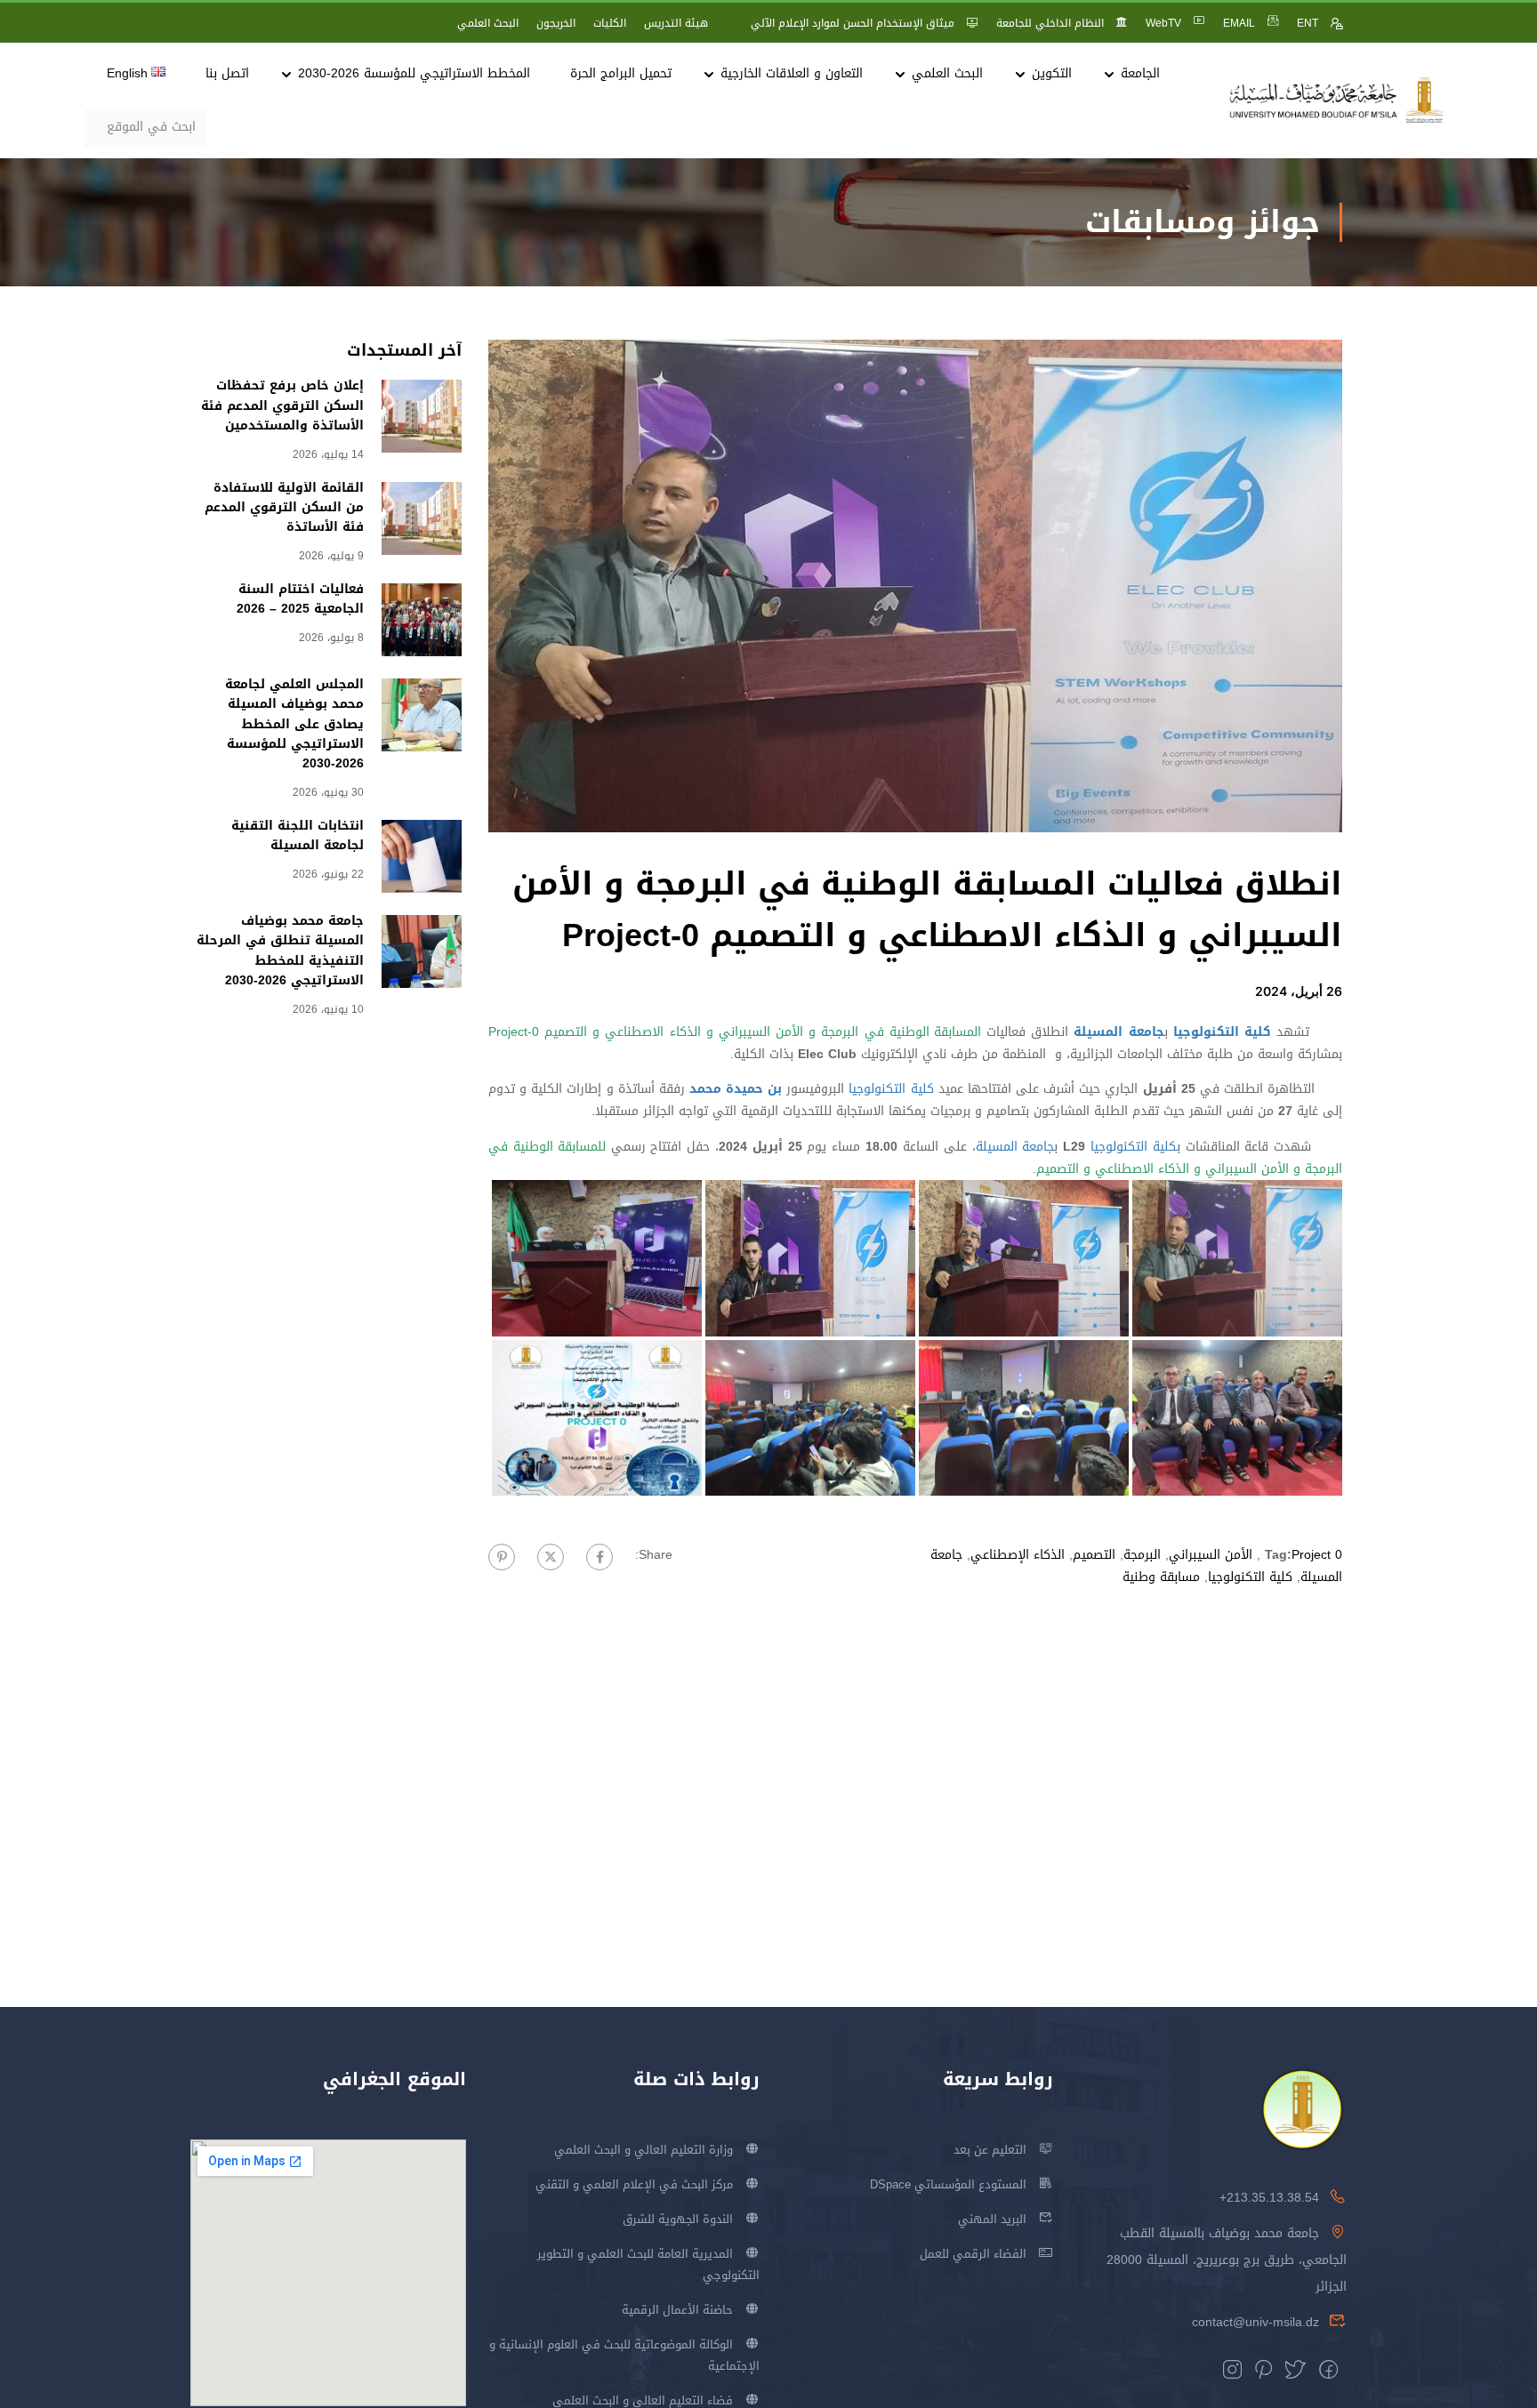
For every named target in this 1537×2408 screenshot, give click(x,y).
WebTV (1163, 23)
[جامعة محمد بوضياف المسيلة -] (1337, 101)
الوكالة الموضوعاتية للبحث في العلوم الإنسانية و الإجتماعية (624, 2355)
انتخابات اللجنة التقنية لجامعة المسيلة (298, 835)
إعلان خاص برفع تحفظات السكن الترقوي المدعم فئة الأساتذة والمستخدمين (282, 405)
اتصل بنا (227, 73)
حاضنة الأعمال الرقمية (677, 2310)
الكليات (610, 23)
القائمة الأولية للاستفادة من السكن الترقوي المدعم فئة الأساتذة (284, 508)
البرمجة (1142, 1555)
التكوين (1052, 73)
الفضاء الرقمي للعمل (973, 2254)
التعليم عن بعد (990, 2150)
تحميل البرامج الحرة (621, 73)
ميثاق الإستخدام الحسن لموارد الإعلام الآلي (853, 23)
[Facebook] (600, 1557)
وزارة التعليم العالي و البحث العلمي (644, 2150)
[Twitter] (551, 1557)
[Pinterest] (502, 1557)
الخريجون (556, 23)
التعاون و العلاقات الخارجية (792, 73)
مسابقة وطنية (1161, 1577)
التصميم (1094, 1555)
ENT (1308, 23)
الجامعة (1140, 73)
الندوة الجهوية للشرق (678, 2219)
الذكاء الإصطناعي (1018, 1555)
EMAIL (1239, 23)
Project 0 (1317, 1555)
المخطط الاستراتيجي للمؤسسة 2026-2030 (414, 73)
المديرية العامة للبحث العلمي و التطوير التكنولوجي (648, 2264)
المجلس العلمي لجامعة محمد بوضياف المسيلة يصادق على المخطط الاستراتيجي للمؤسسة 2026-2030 (294, 724)
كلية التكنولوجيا (891, 1089)
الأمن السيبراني (1211, 1555)
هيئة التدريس (676, 23)
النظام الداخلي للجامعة (1050, 23)
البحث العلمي (488, 23)
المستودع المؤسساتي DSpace (948, 2184)
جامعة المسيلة (1015, 1147)
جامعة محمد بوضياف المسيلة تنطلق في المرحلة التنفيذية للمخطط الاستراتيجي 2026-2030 (280, 951)
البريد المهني (992, 2219)
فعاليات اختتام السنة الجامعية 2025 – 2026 (300, 599)
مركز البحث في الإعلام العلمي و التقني (634, 2184)
